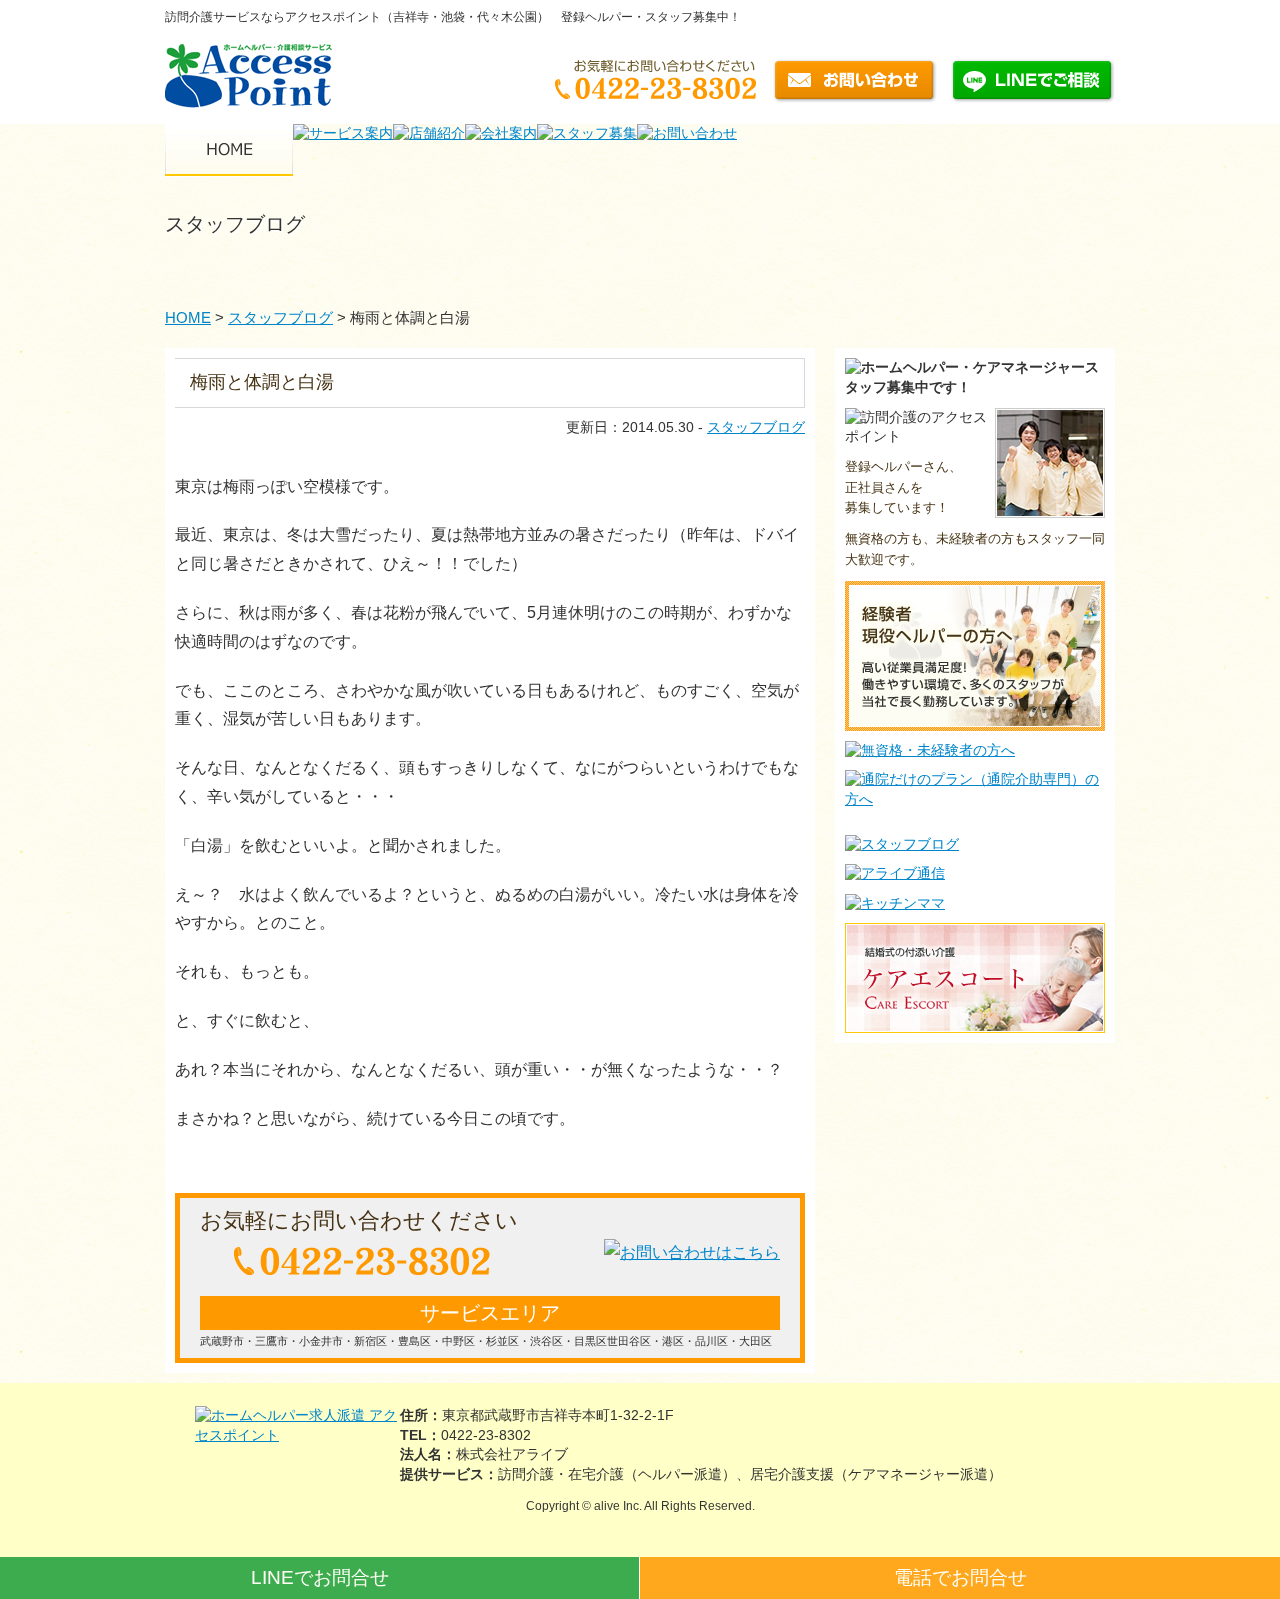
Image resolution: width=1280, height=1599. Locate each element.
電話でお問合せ (960, 1577)
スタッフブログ (756, 427)
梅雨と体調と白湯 (262, 382)
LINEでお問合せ (320, 1577)
